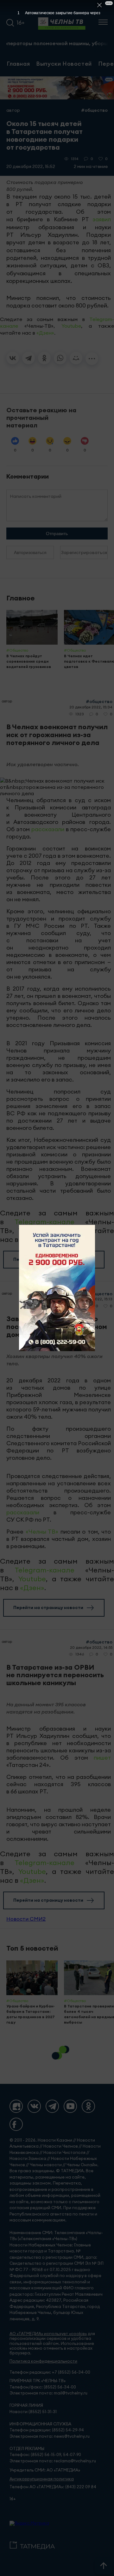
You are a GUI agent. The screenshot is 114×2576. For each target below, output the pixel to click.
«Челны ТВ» (42, 1532)
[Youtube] (70, 2106)
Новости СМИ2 (26, 1919)
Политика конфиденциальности (43, 2361)
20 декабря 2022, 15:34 (91, 707)
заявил (102, 219)
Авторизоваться (30, 552)
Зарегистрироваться (84, 552)
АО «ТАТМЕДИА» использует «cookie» (48, 2334)
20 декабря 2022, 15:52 (31, 166)
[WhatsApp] (60, 358)
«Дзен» (45, 333)
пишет (102, 1758)
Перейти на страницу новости (48, 1259)
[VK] (34, 2106)
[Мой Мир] (76, 358)
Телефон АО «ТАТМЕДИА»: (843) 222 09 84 (53, 2487)
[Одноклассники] (44, 358)
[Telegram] (28, 358)
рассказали (48, 829)
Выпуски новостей (64, 63)
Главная (18, 63)
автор (13, 110)
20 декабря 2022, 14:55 (91, 1647)
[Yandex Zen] (16, 2106)
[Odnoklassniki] (88, 2106)
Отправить (57, 534)
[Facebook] (16, 2124)
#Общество (94, 110)
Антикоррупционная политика (42, 2479)
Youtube (71, 326)
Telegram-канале (44, 1222)
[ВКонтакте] (13, 358)
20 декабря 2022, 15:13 (92, 1299)
